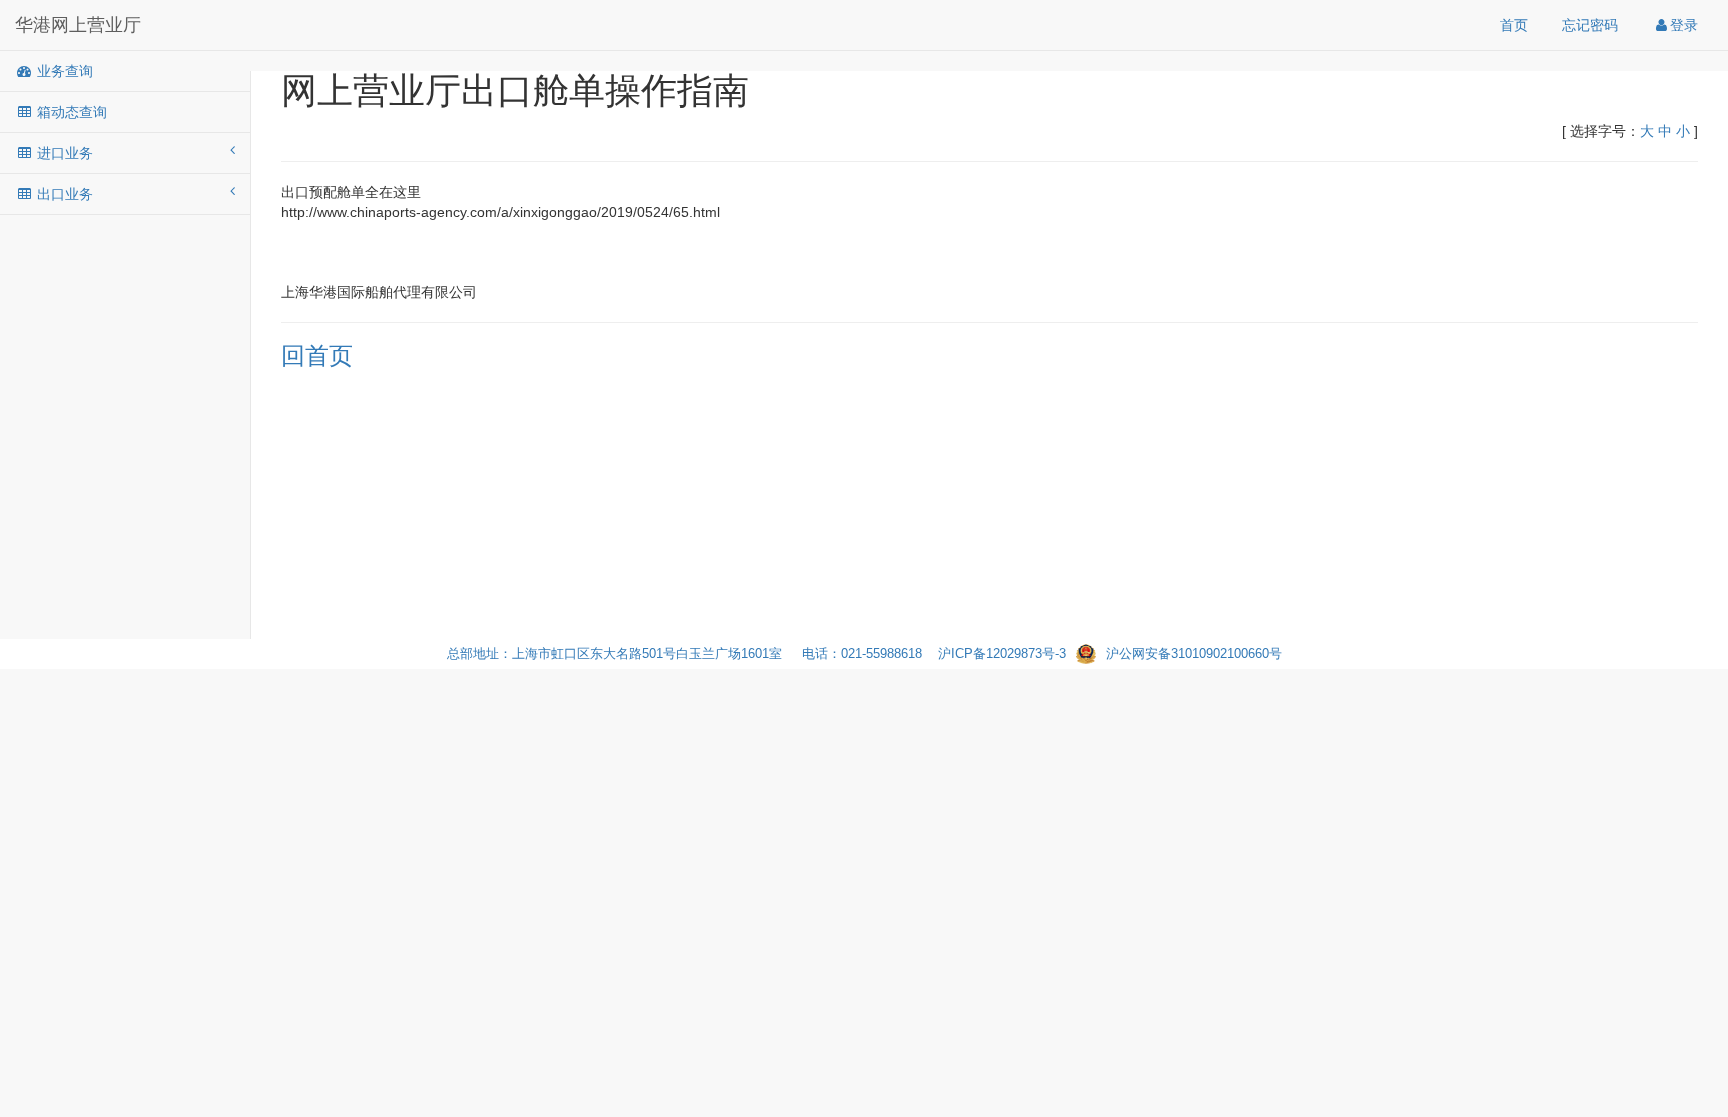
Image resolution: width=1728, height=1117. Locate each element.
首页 (1514, 25)
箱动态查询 (70, 112)
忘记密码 (1590, 25)
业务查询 (63, 71)
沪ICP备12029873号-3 (1002, 653)
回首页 (317, 355)
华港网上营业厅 (78, 25)
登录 (1684, 25)
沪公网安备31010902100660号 (1194, 653)
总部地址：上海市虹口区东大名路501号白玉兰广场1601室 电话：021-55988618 (692, 653)
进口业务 (63, 153)
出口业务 (63, 194)
